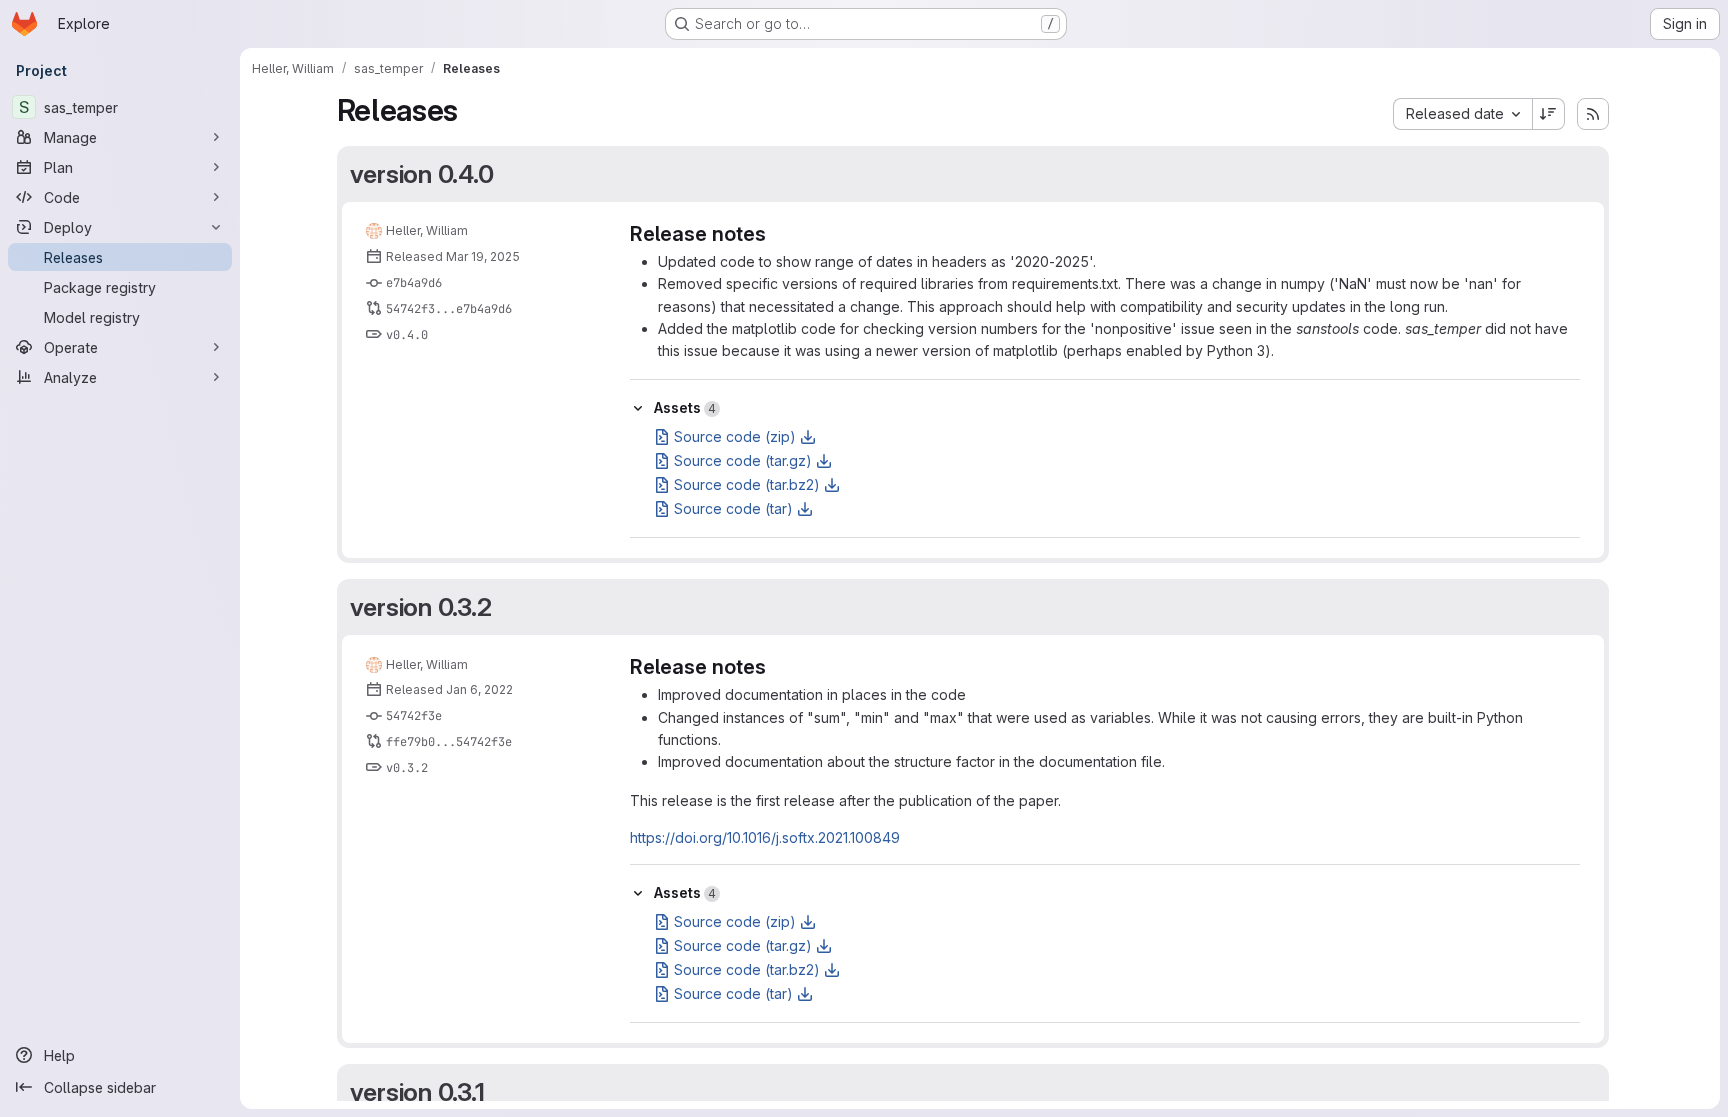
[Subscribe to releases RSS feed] (1593, 114)
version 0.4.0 (422, 174)
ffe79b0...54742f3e (449, 742)
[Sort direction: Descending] (1549, 114)
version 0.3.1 (417, 1092)
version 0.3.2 (421, 607)
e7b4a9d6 (414, 283)
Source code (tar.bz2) (747, 484)
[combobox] (1462, 114)
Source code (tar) (733, 508)
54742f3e (414, 716)
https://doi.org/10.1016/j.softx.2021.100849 (765, 837)
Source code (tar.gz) (743, 460)
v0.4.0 (407, 335)
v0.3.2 (407, 768)
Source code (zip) (735, 436)
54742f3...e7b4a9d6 (449, 309)
